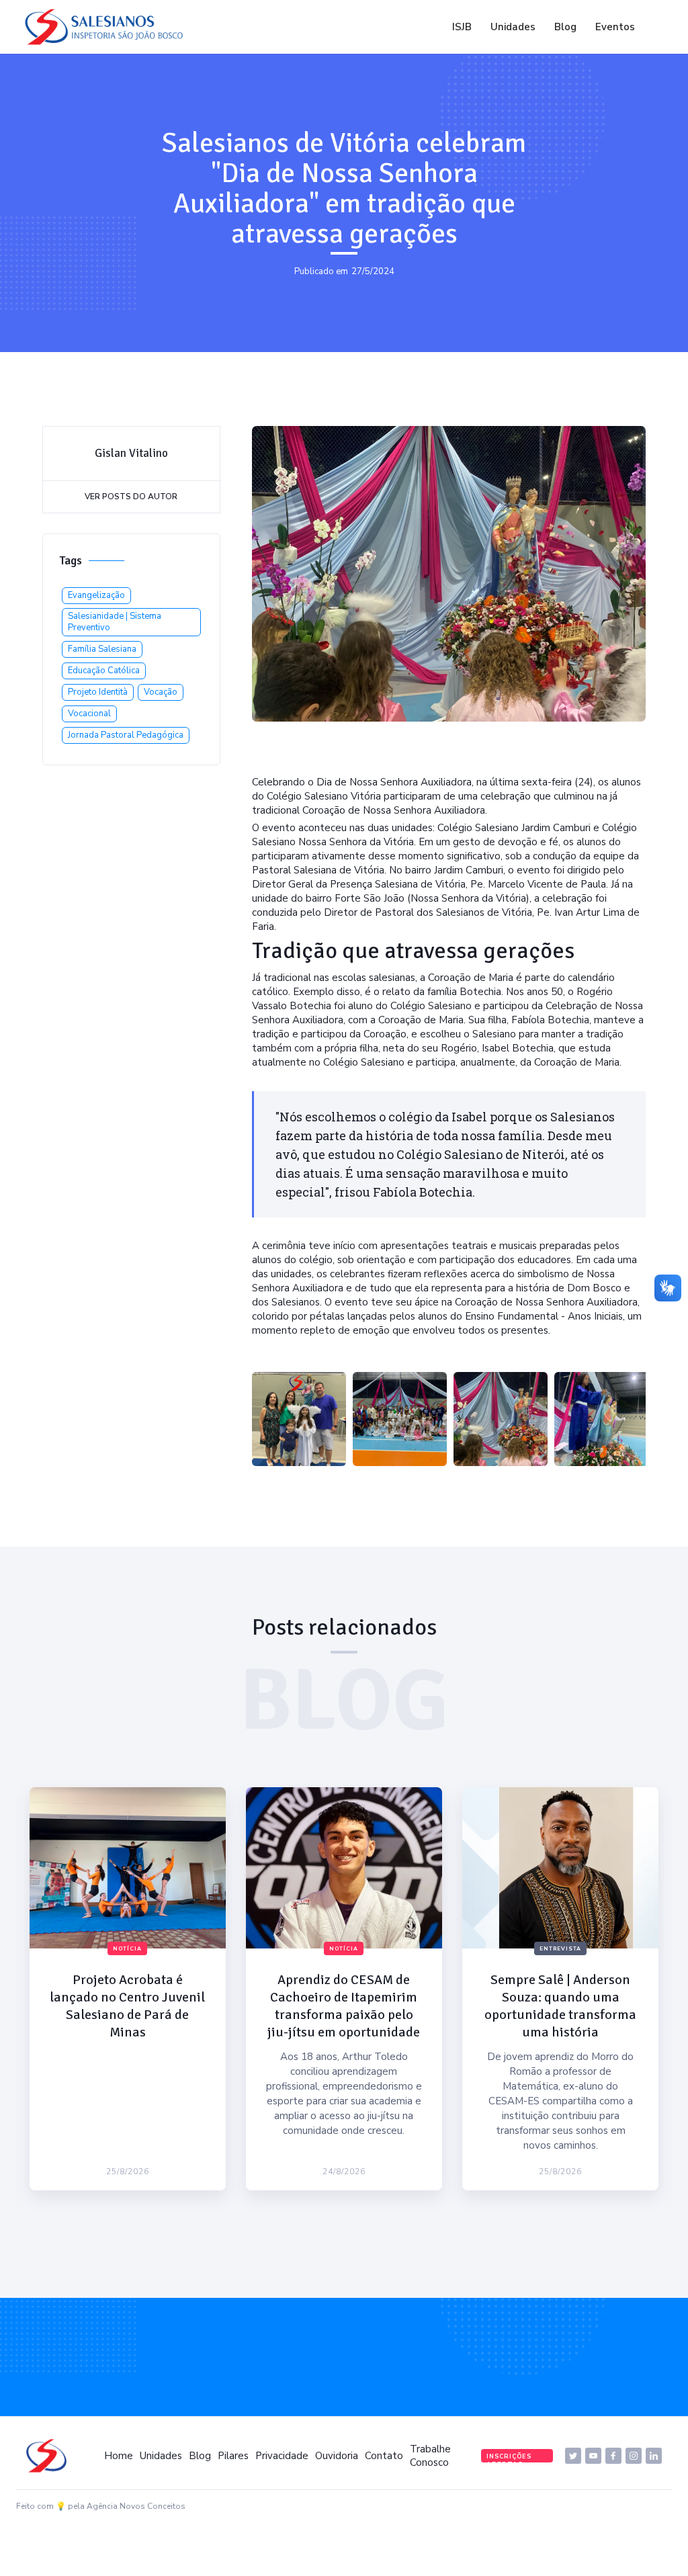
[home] (107, 27)
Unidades (513, 27)
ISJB (462, 27)
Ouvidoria (337, 2456)
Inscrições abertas (509, 2457)
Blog (565, 27)
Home (119, 2456)
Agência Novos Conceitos (136, 2506)
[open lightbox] (299, 1419)
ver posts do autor (131, 497)
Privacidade (282, 2456)
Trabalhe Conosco (430, 2456)
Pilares (233, 2456)
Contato (384, 2456)
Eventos (615, 27)
